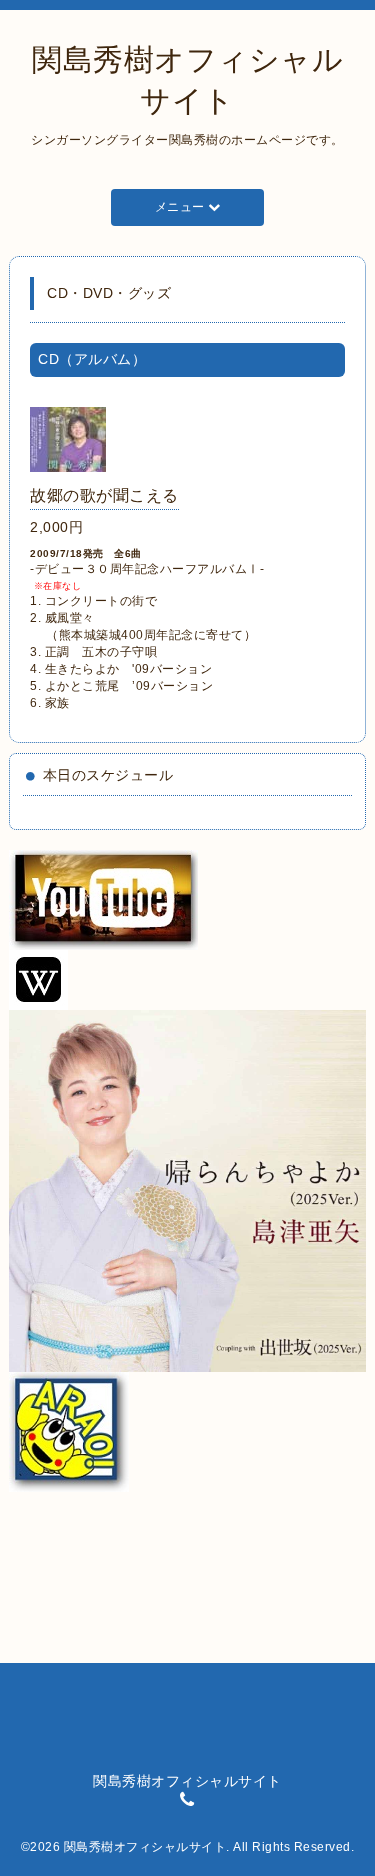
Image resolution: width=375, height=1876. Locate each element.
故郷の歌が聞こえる (104, 495)
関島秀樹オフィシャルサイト (145, 1847)
